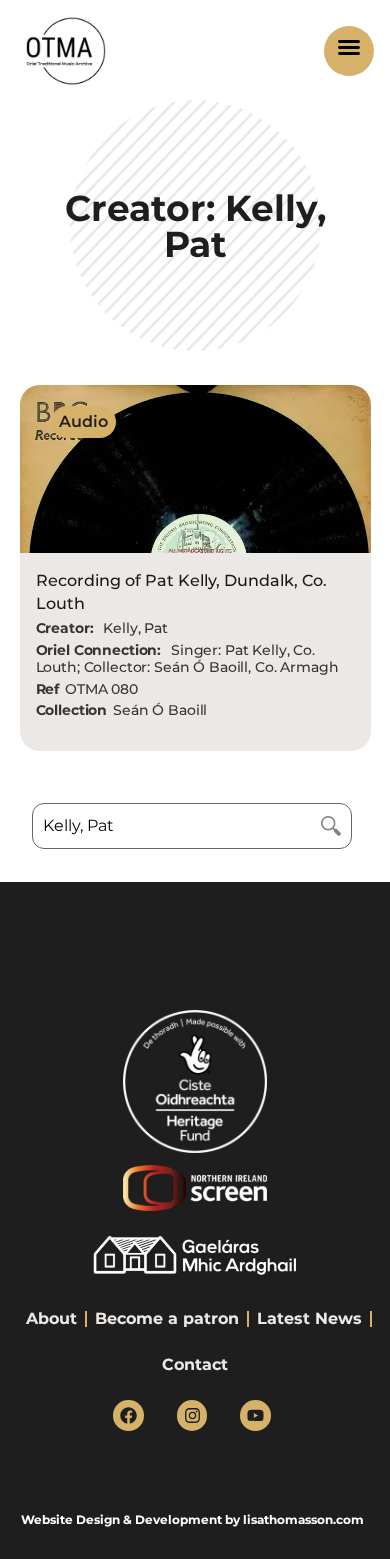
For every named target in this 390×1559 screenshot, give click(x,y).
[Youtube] (255, 1415)
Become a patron (167, 1318)
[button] (349, 50)
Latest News (309, 1318)
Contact (195, 1364)
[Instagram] (192, 1415)
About (51, 1318)
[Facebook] (128, 1415)
